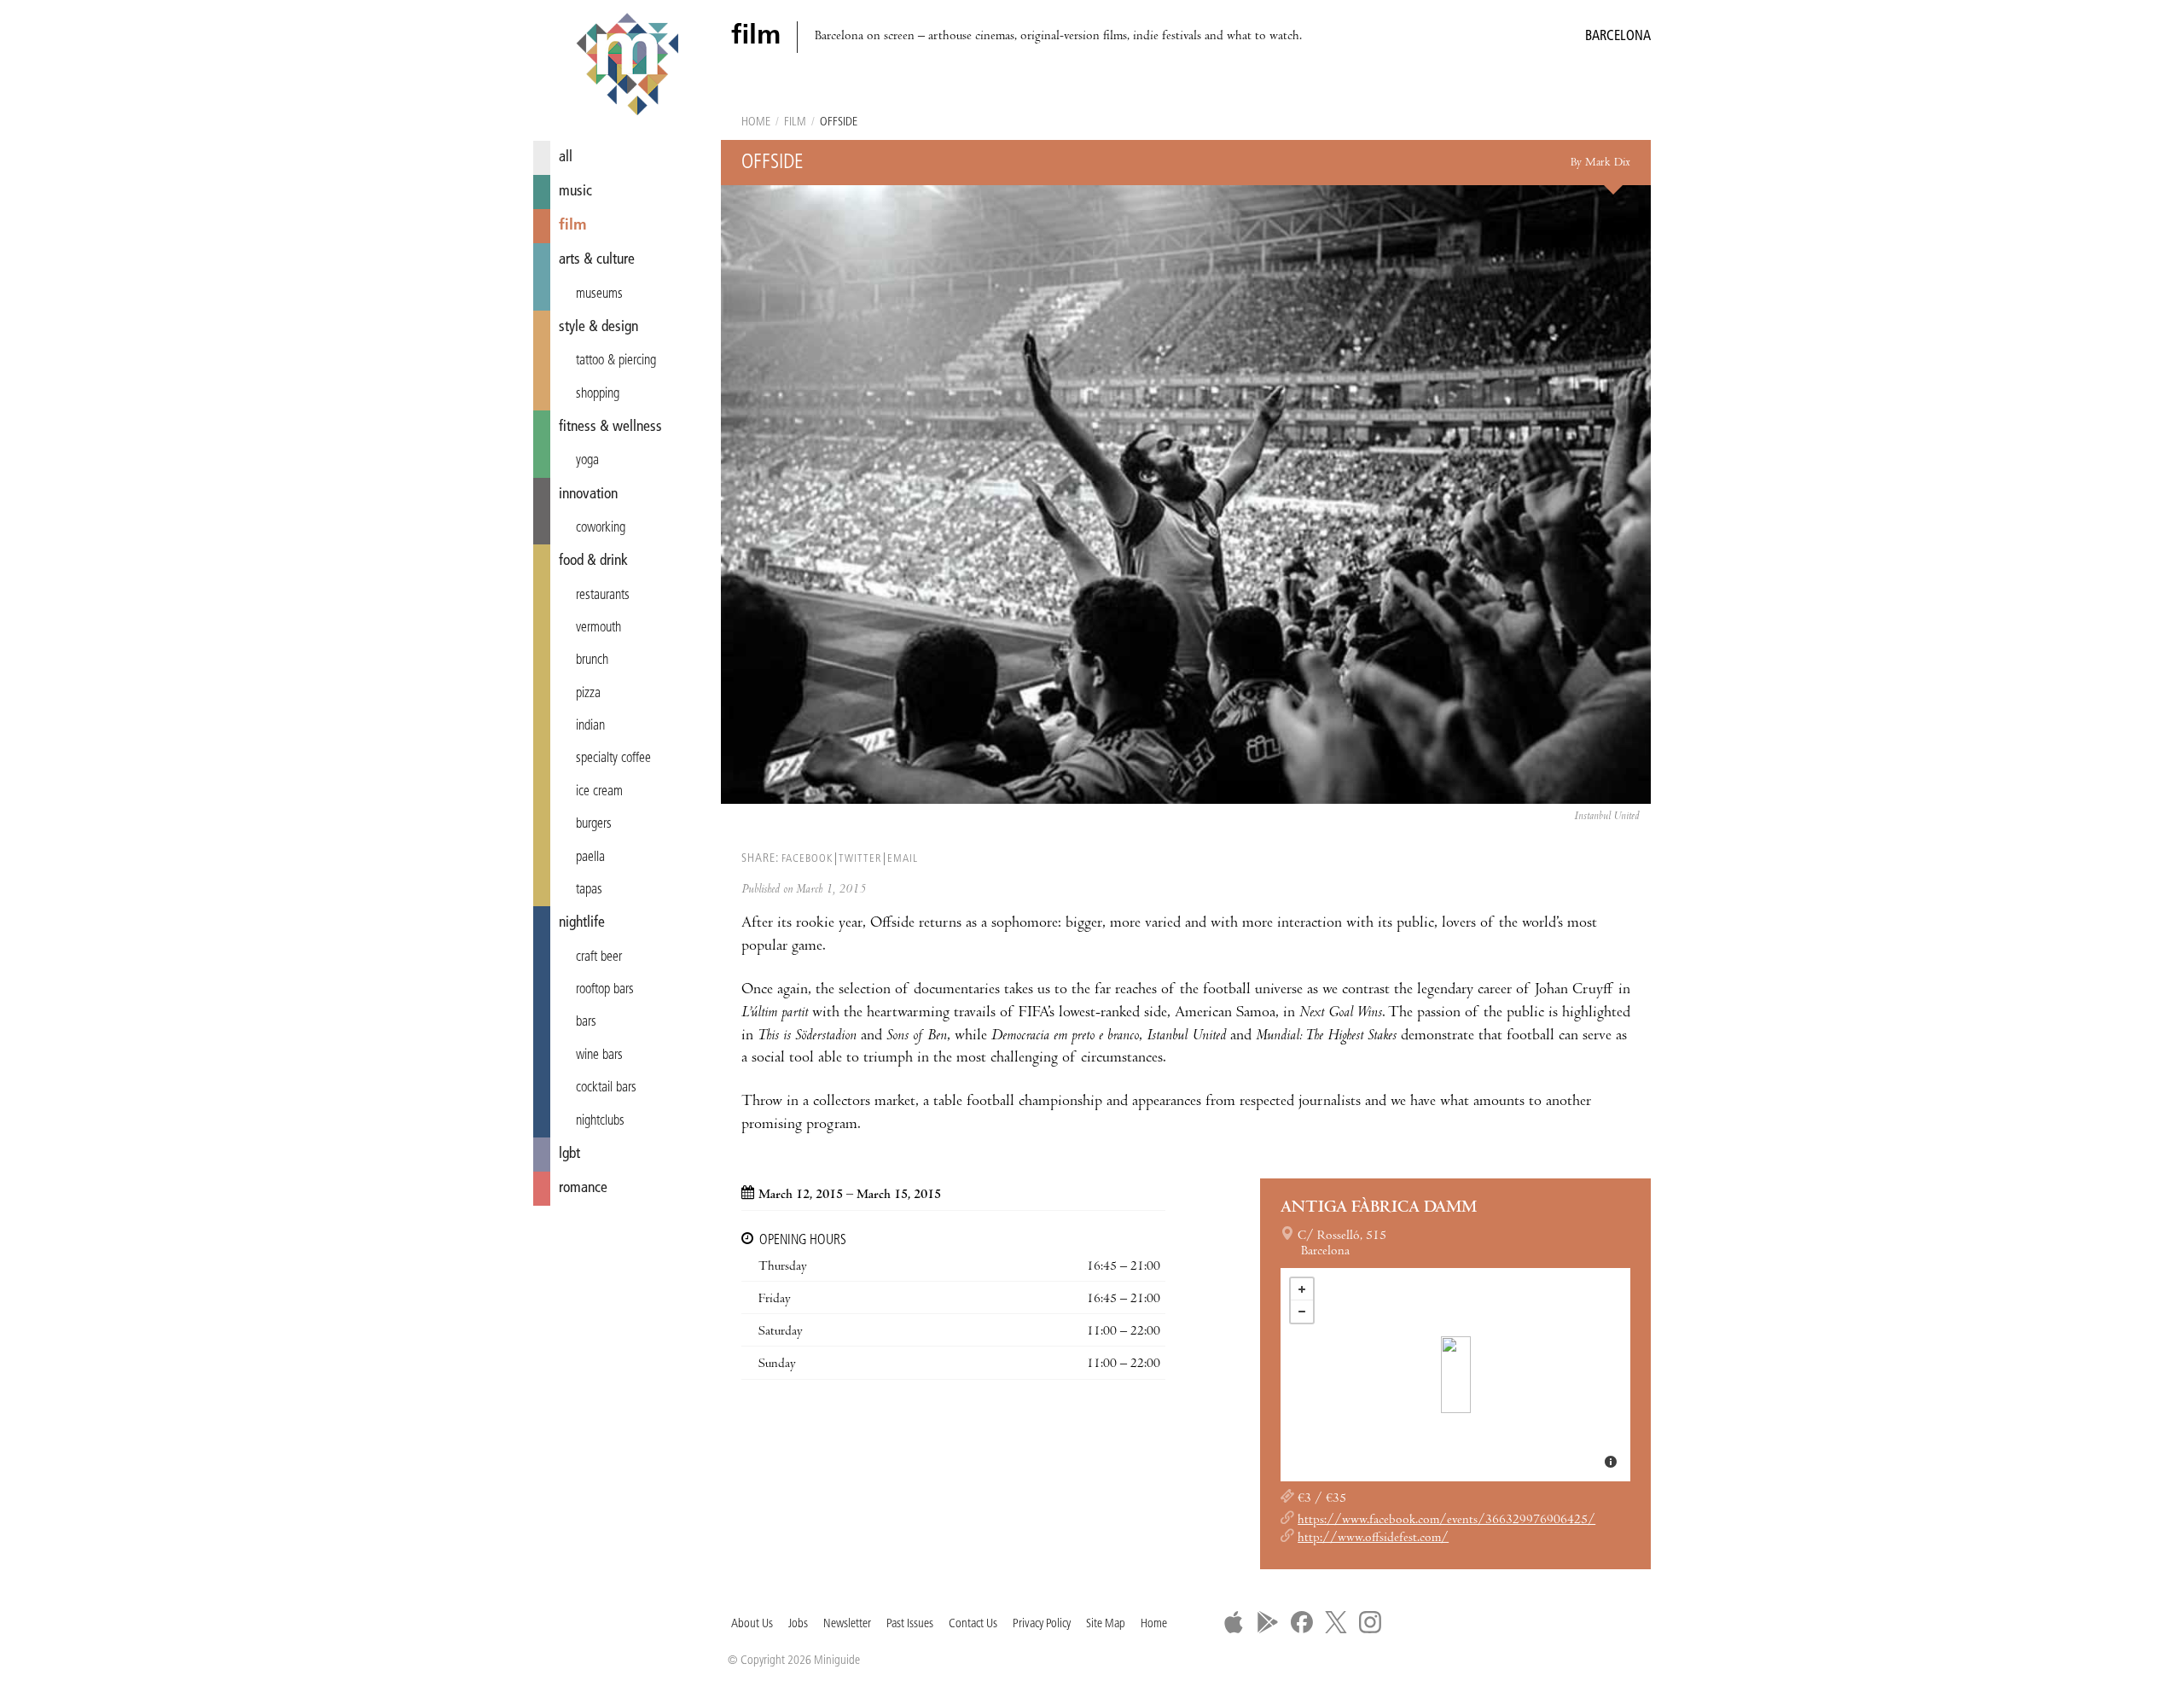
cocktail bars (606, 1088)
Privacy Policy (1042, 1624)
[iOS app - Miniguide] (1234, 1622)
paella (590, 858)
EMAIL (903, 859)
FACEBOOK (807, 859)
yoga (587, 461)
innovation (588, 494)
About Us (752, 1624)
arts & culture (597, 260)
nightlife (582, 923)
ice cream (599, 792)
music (575, 192)
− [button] (1302, 1312)
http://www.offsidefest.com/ (1373, 1539)
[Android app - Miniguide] (1268, 1622)
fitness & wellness (610, 427)
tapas (589, 890)
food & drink (593, 561)
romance (583, 1188)
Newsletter (847, 1624)
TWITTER (860, 859)
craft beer (599, 957)
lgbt (569, 1154)
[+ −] (1455, 1375)
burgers (594, 824)
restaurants (603, 596)
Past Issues (910, 1624)
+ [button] (1302, 1289)
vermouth (598, 628)
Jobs (798, 1624)
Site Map (1106, 1624)
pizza (588, 694)
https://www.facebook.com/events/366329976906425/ (1446, 1521)
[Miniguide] (627, 67)
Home (756, 122)
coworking (601, 528)
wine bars (599, 1056)
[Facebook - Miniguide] (1302, 1622)
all (566, 157)
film (573, 226)
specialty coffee (613, 759)
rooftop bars (605, 990)
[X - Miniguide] (1336, 1622)
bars (586, 1022)
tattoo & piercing (616, 361)
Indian (590, 726)
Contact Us (973, 1624)
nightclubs (600, 1121)
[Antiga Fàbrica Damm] (1456, 1375)
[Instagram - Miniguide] (1370, 1622)
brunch (592, 660)
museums (599, 294)
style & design (598, 327)
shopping (598, 394)
